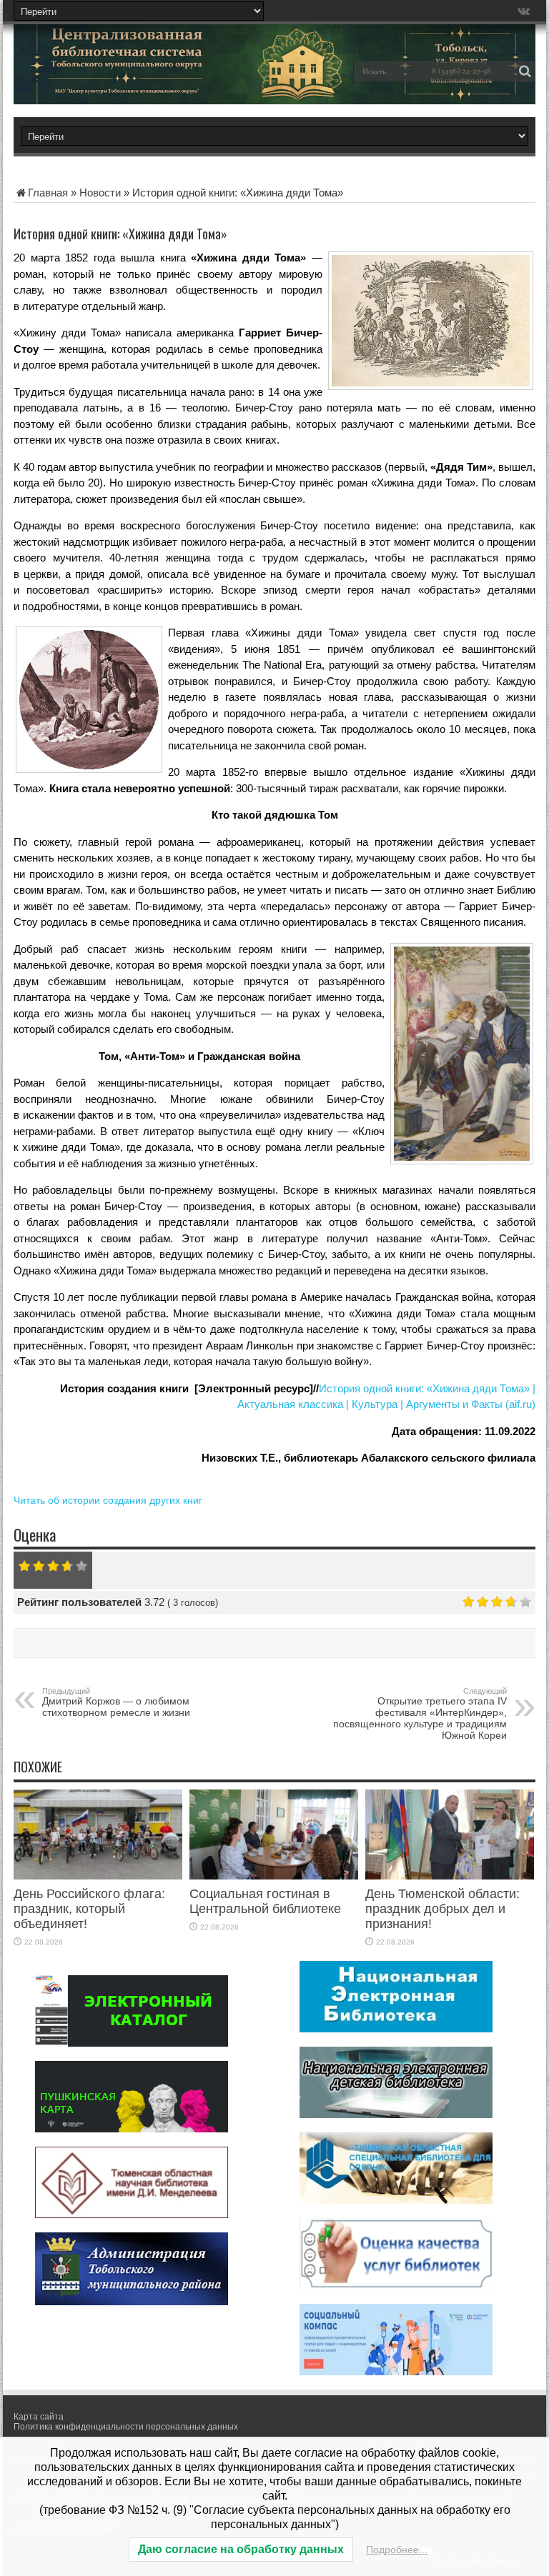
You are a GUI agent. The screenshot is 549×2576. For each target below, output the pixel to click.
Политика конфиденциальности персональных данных (126, 2427)
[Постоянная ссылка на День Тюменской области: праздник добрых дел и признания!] (450, 1876)
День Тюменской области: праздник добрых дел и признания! (442, 1909)
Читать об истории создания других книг (108, 1500)
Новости (100, 193)
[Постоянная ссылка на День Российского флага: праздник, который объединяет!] (98, 1876)
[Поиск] (525, 71)
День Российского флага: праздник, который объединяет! (89, 1909)
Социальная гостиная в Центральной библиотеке (265, 1901)
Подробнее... (397, 2550)
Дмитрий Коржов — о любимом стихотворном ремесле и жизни (116, 1702)
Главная (48, 193)
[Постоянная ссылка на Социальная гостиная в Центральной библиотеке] (274, 1876)
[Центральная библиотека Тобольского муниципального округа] (114, 81)
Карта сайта (39, 2417)
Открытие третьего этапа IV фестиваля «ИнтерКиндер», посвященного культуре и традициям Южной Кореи (420, 1714)
